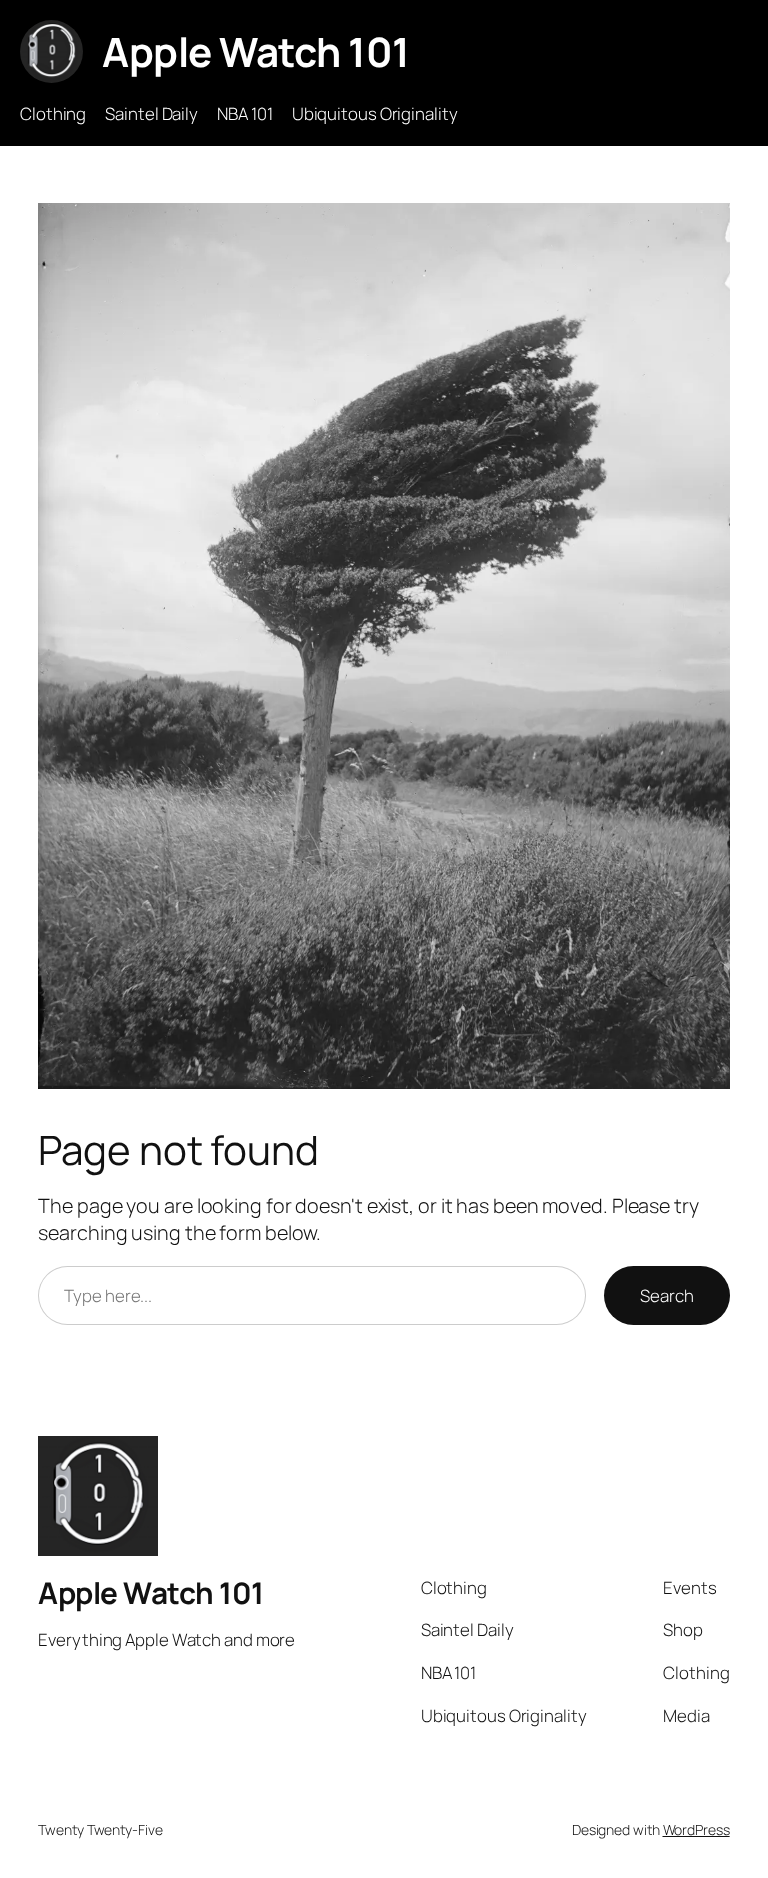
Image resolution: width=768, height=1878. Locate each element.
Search (666, 1295)
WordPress (696, 1829)
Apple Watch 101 (256, 51)
